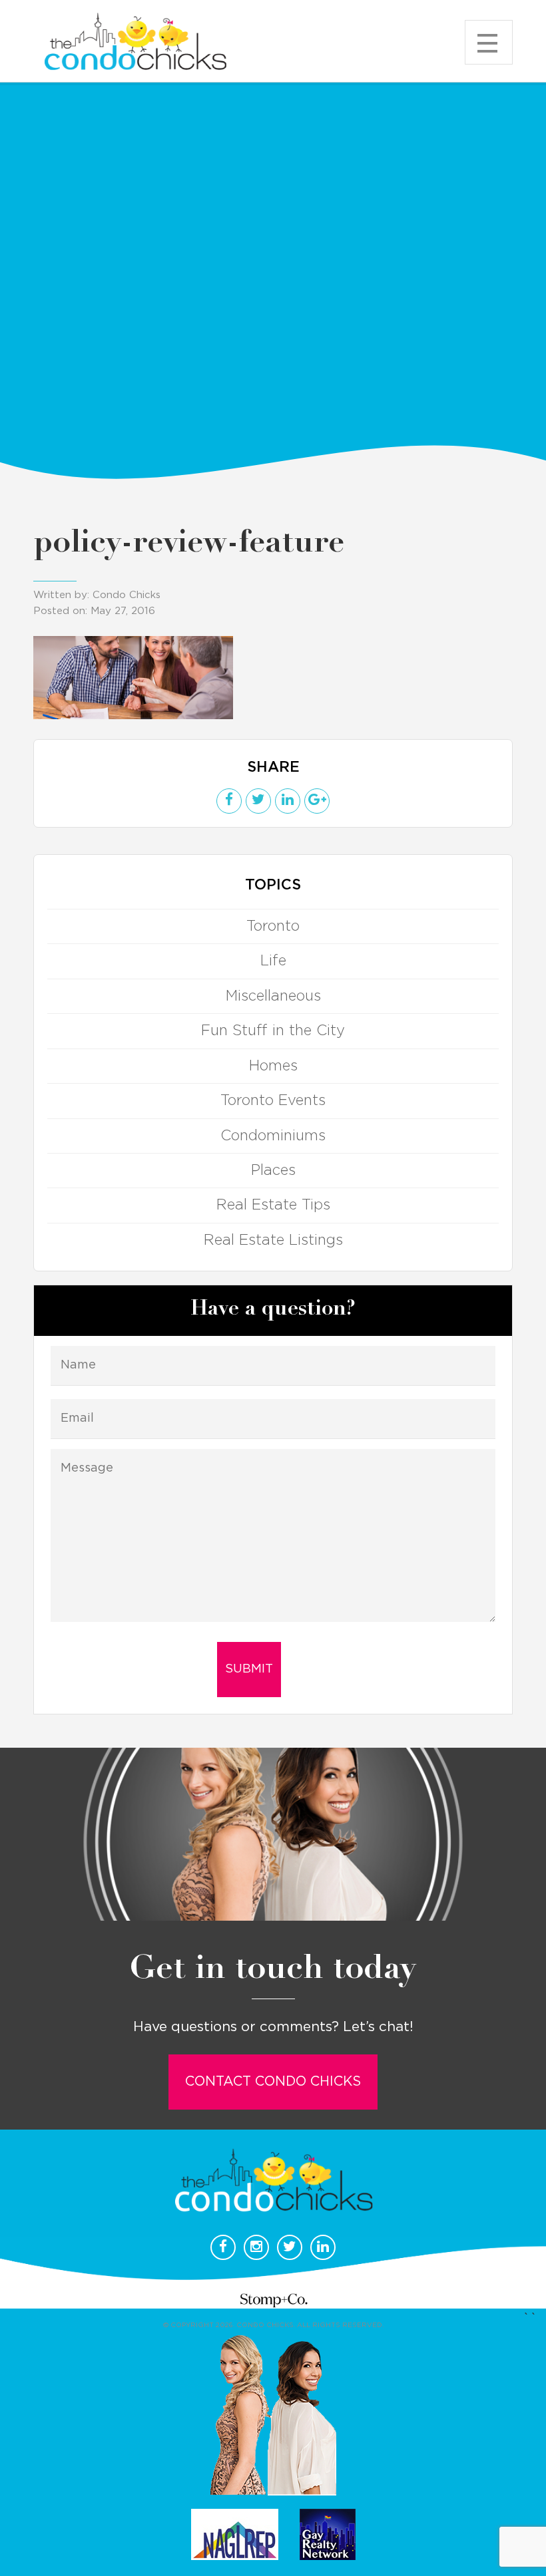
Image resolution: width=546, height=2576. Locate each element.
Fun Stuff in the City (273, 1031)
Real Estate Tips (273, 1205)
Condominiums (273, 1136)
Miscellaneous (273, 996)
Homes (273, 1066)
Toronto (273, 926)
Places (273, 1170)
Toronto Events (273, 1100)
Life (273, 961)
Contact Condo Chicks (273, 2082)
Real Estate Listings (273, 1240)
